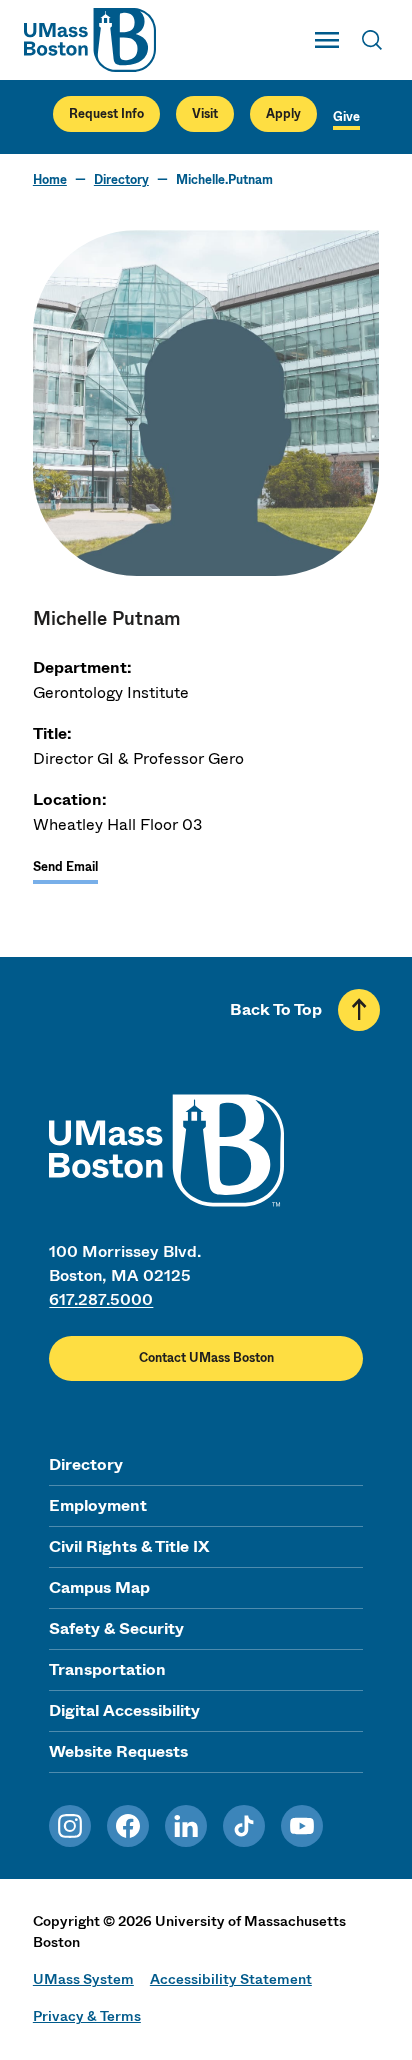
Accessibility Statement (231, 1979)
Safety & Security (116, 1628)
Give (346, 117)
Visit (205, 114)
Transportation (107, 1669)
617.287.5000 (101, 1299)
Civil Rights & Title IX (129, 1546)
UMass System (83, 1979)
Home (50, 180)
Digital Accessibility (124, 1710)
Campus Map (99, 1587)
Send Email (65, 867)
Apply (283, 114)
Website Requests (118, 1751)
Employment (98, 1505)
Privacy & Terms (87, 2016)
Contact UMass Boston (206, 1358)
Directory (121, 180)
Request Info (106, 114)
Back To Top (276, 1009)
